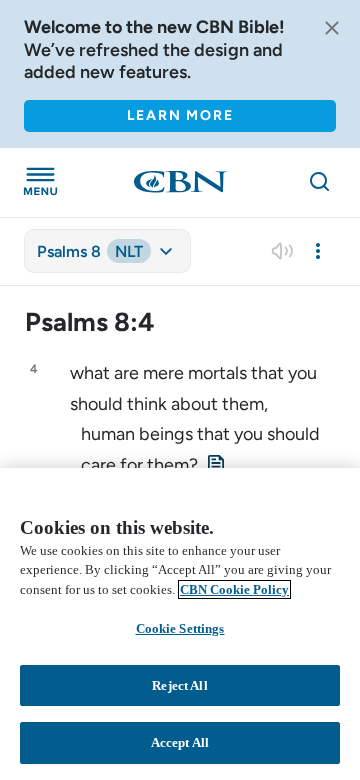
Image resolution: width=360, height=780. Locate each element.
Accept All (180, 742)
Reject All (179, 685)
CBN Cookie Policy (234, 589)
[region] (180, 624)
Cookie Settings (180, 628)
